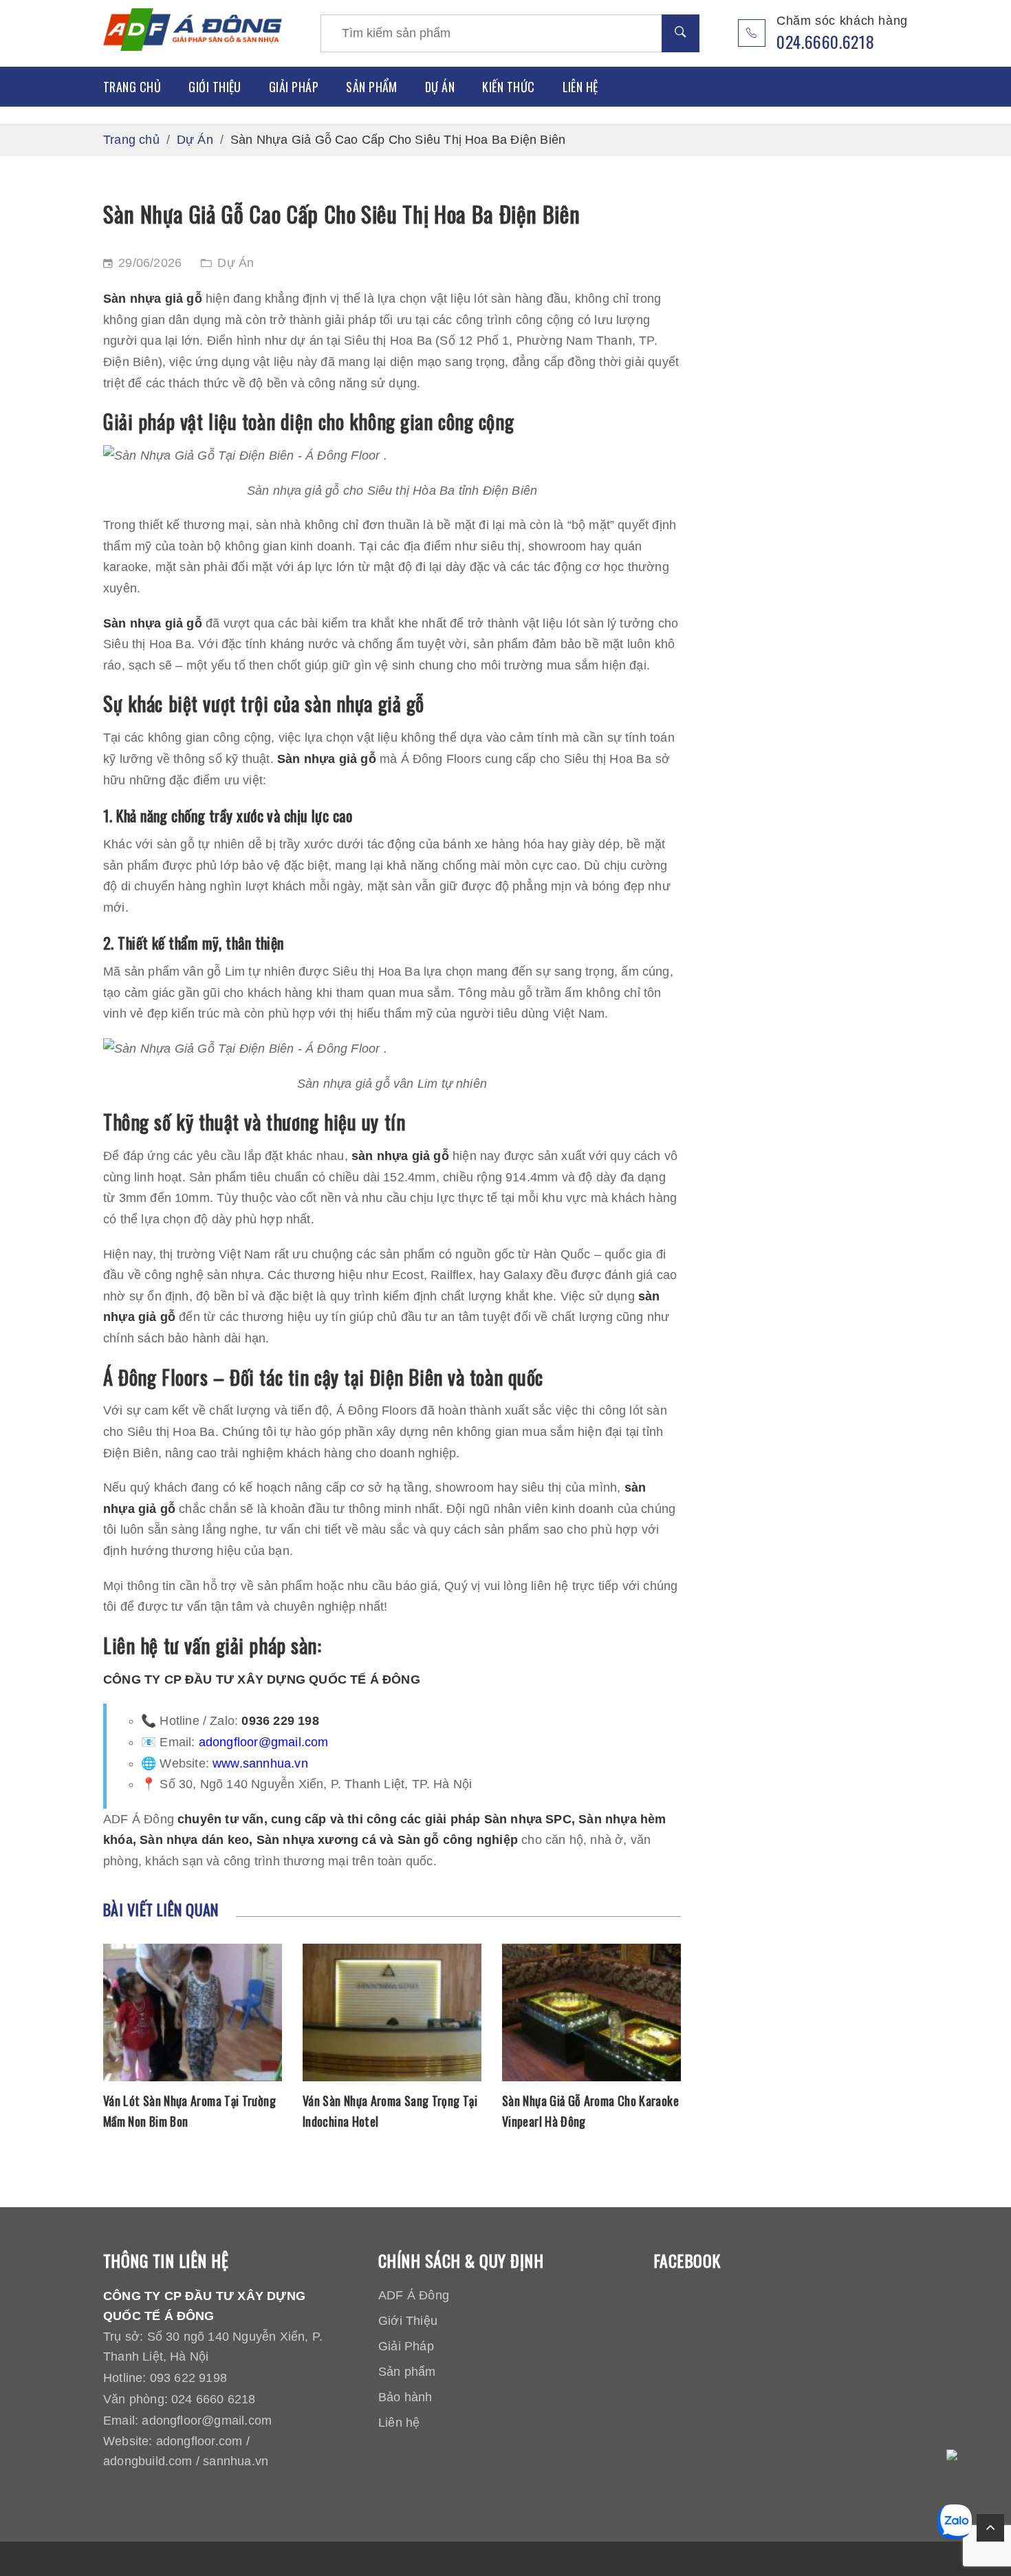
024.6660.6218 (825, 41)
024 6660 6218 (213, 2399)
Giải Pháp (294, 87)
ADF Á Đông (414, 2295)
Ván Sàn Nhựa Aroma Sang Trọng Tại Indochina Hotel (191, 2111)
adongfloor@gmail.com (264, 1742)
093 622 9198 (188, 2378)
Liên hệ (580, 87)
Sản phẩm (372, 87)
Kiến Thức (508, 87)
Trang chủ (132, 87)
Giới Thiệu (215, 87)
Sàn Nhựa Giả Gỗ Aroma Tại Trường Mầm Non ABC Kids (586, 2111)
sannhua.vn (236, 2461)
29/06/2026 (150, 263)
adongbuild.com (148, 2461)
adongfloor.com (199, 2441)
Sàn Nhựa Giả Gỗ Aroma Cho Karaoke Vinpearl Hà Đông (391, 2111)
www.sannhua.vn (260, 1763)
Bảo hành (405, 2397)
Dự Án (440, 87)
